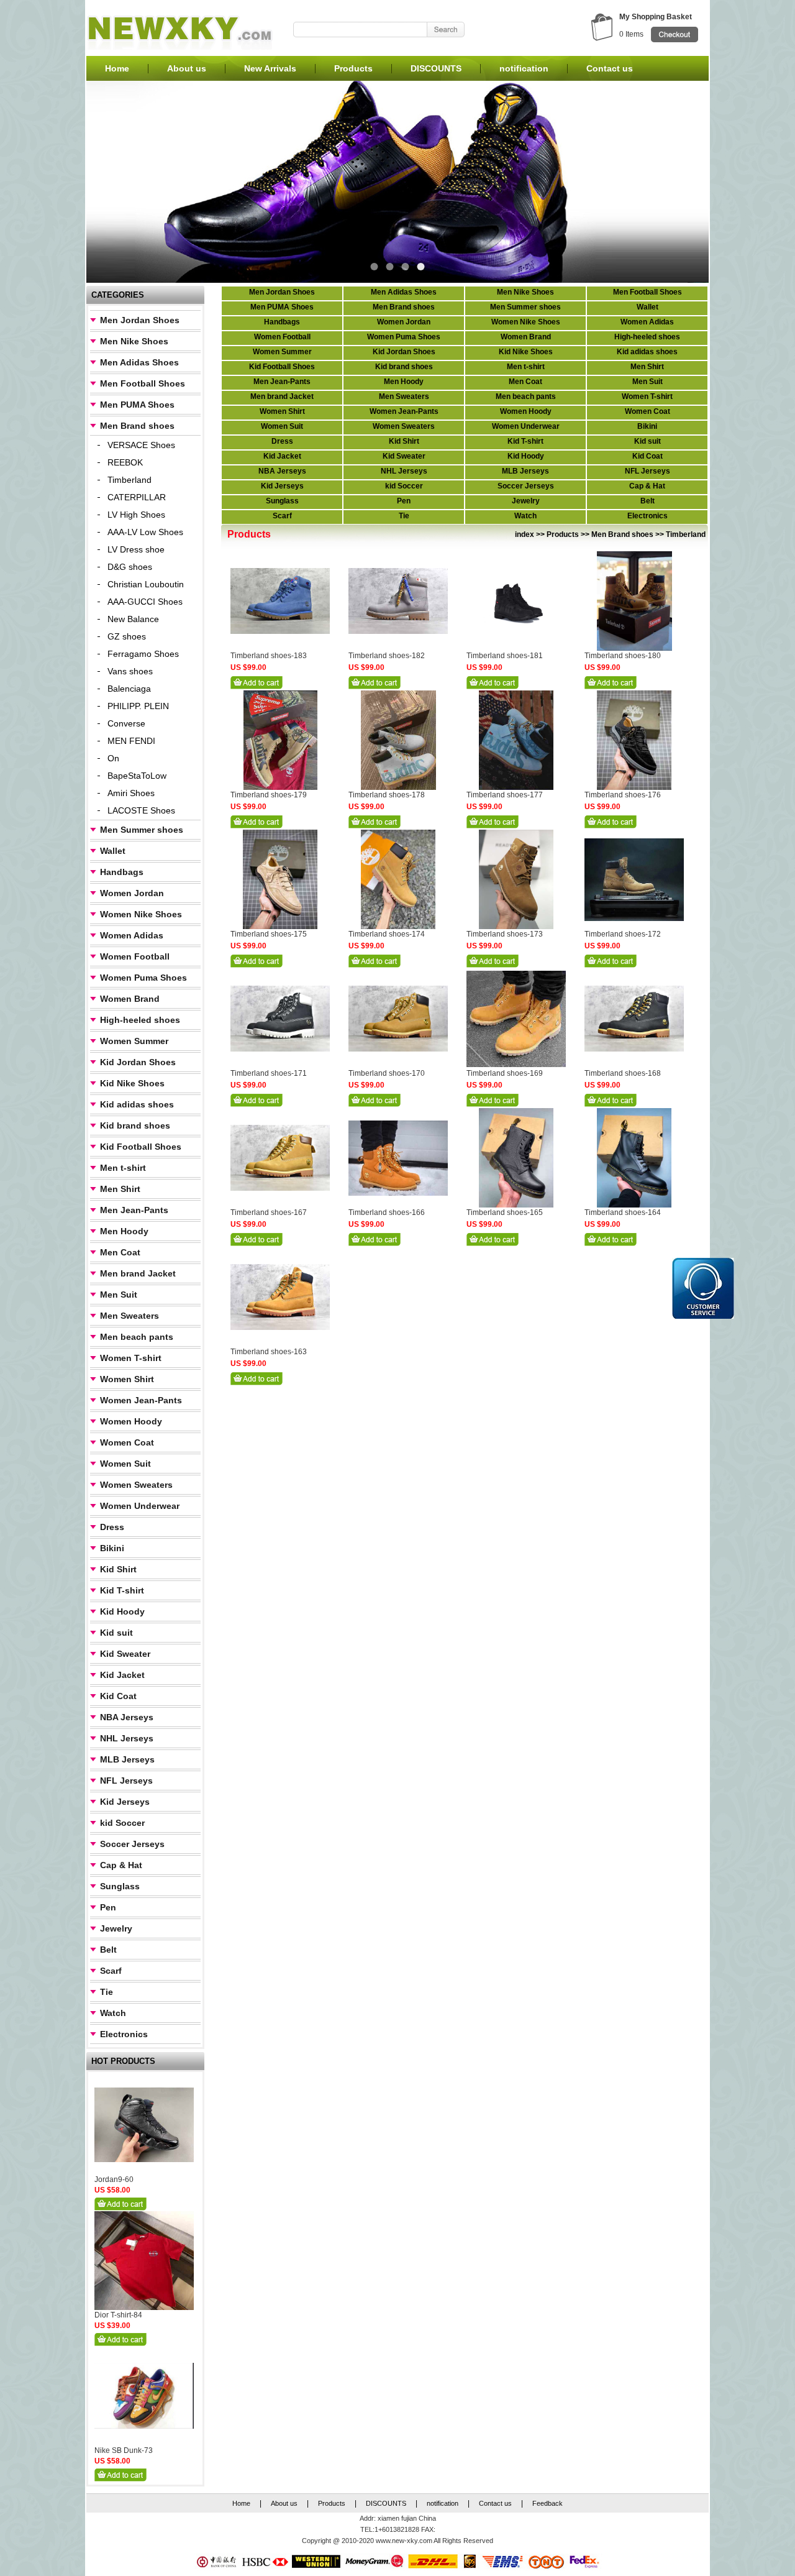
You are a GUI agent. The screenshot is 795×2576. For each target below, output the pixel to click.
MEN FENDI (131, 741)
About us (187, 68)
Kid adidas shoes (137, 1104)
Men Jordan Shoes (140, 320)
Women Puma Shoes (143, 978)
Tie (107, 1992)
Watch (113, 2013)
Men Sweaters (129, 1316)
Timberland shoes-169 (505, 1073)
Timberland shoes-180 (623, 656)
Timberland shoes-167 (269, 1212)
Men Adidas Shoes (139, 362)
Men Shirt (120, 1189)
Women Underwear (140, 1506)
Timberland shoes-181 (505, 656)
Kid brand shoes (135, 1125)
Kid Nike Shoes (132, 1083)
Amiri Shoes (131, 793)
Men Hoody (124, 1231)
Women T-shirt (131, 1358)
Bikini (112, 1548)
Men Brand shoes (137, 426)
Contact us (610, 68)
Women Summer (134, 1041)
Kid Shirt (118, 1569)
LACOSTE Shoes (141, 810)
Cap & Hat (121, 1865)
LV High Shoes (136, 515)
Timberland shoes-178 (387, 795)
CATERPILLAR (137, 497)
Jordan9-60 (114, 2180)
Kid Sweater (125, 1654)
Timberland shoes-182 (387, 656)
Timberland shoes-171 (269, 1073)
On (113, 758)
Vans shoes (130, 671)
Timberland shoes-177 (505, 795)
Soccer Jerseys (132, 1844)
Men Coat (120, 1252)
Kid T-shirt (122, 1590)
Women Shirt (127, 1379)
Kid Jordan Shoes (138, 1062)
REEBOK (125, 462)
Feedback (547, 2503)
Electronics (124, 2034)
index (525, 534)
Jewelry (116, 1928)
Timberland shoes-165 (505, 1212)
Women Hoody (131, 1421)
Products (353, 68)
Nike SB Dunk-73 (124, 2450)
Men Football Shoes (143, 383)
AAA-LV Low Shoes (145, 532)
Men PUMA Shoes (137, 405)
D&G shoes (130, 567)
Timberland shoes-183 (269, 656)
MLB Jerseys (127, 1759)
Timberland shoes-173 (505, 934)
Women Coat (127, 1442)
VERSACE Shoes (141, 445)
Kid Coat (118, 1696)
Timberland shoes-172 (623, 934)
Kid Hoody (122, 1611)
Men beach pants (137, 1337)
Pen (108, 1907)
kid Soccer (122, 1823)
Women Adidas (132, 935)
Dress (112, 1527)
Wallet (113, 851)
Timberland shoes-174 (387, 934)
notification (524, 68)
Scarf (111, 1971)
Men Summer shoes (142, 830)
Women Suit (125, 1464)
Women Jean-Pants (141, 1400)
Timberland (129, 480)
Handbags (122, 872)
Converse (126, 723)
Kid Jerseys (125, 1802)
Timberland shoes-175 (269, 934)
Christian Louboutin (146, 584)
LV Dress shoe (136, 549)
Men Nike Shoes (134, 341)
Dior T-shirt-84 (118, 2315)
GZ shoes (127, 636)
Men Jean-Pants (134, 1210)
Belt (108, 1950)
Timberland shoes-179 (269, 795)
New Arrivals (270, 68)
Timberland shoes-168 (623, 1073)
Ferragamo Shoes (143, 654)
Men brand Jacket (138, 1273)
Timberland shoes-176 (623, 795)
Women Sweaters (136, 1485)
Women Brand (130, 999)
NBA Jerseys (127, 1717)
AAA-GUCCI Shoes (145, 602)
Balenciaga (129, 689)
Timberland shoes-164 (623, 1212)
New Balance (133, 619)
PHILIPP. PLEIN (138, 706)
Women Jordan (132, 893)
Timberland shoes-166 (387, 1212)
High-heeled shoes (140, 1020)
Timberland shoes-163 (269, 1352)
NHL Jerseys (127, 1738)
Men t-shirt (123, 1168)
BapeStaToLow (137, 776)
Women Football (135, 956)
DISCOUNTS (436, 68)
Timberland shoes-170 (387, 1073)
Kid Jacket (122, 1675)
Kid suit (116, 1633)
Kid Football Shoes (141, 1147)
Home (117, 68)
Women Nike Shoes (141, 914)
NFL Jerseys (126, 1781)
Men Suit (119, 1295)
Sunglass (120, 1886)
